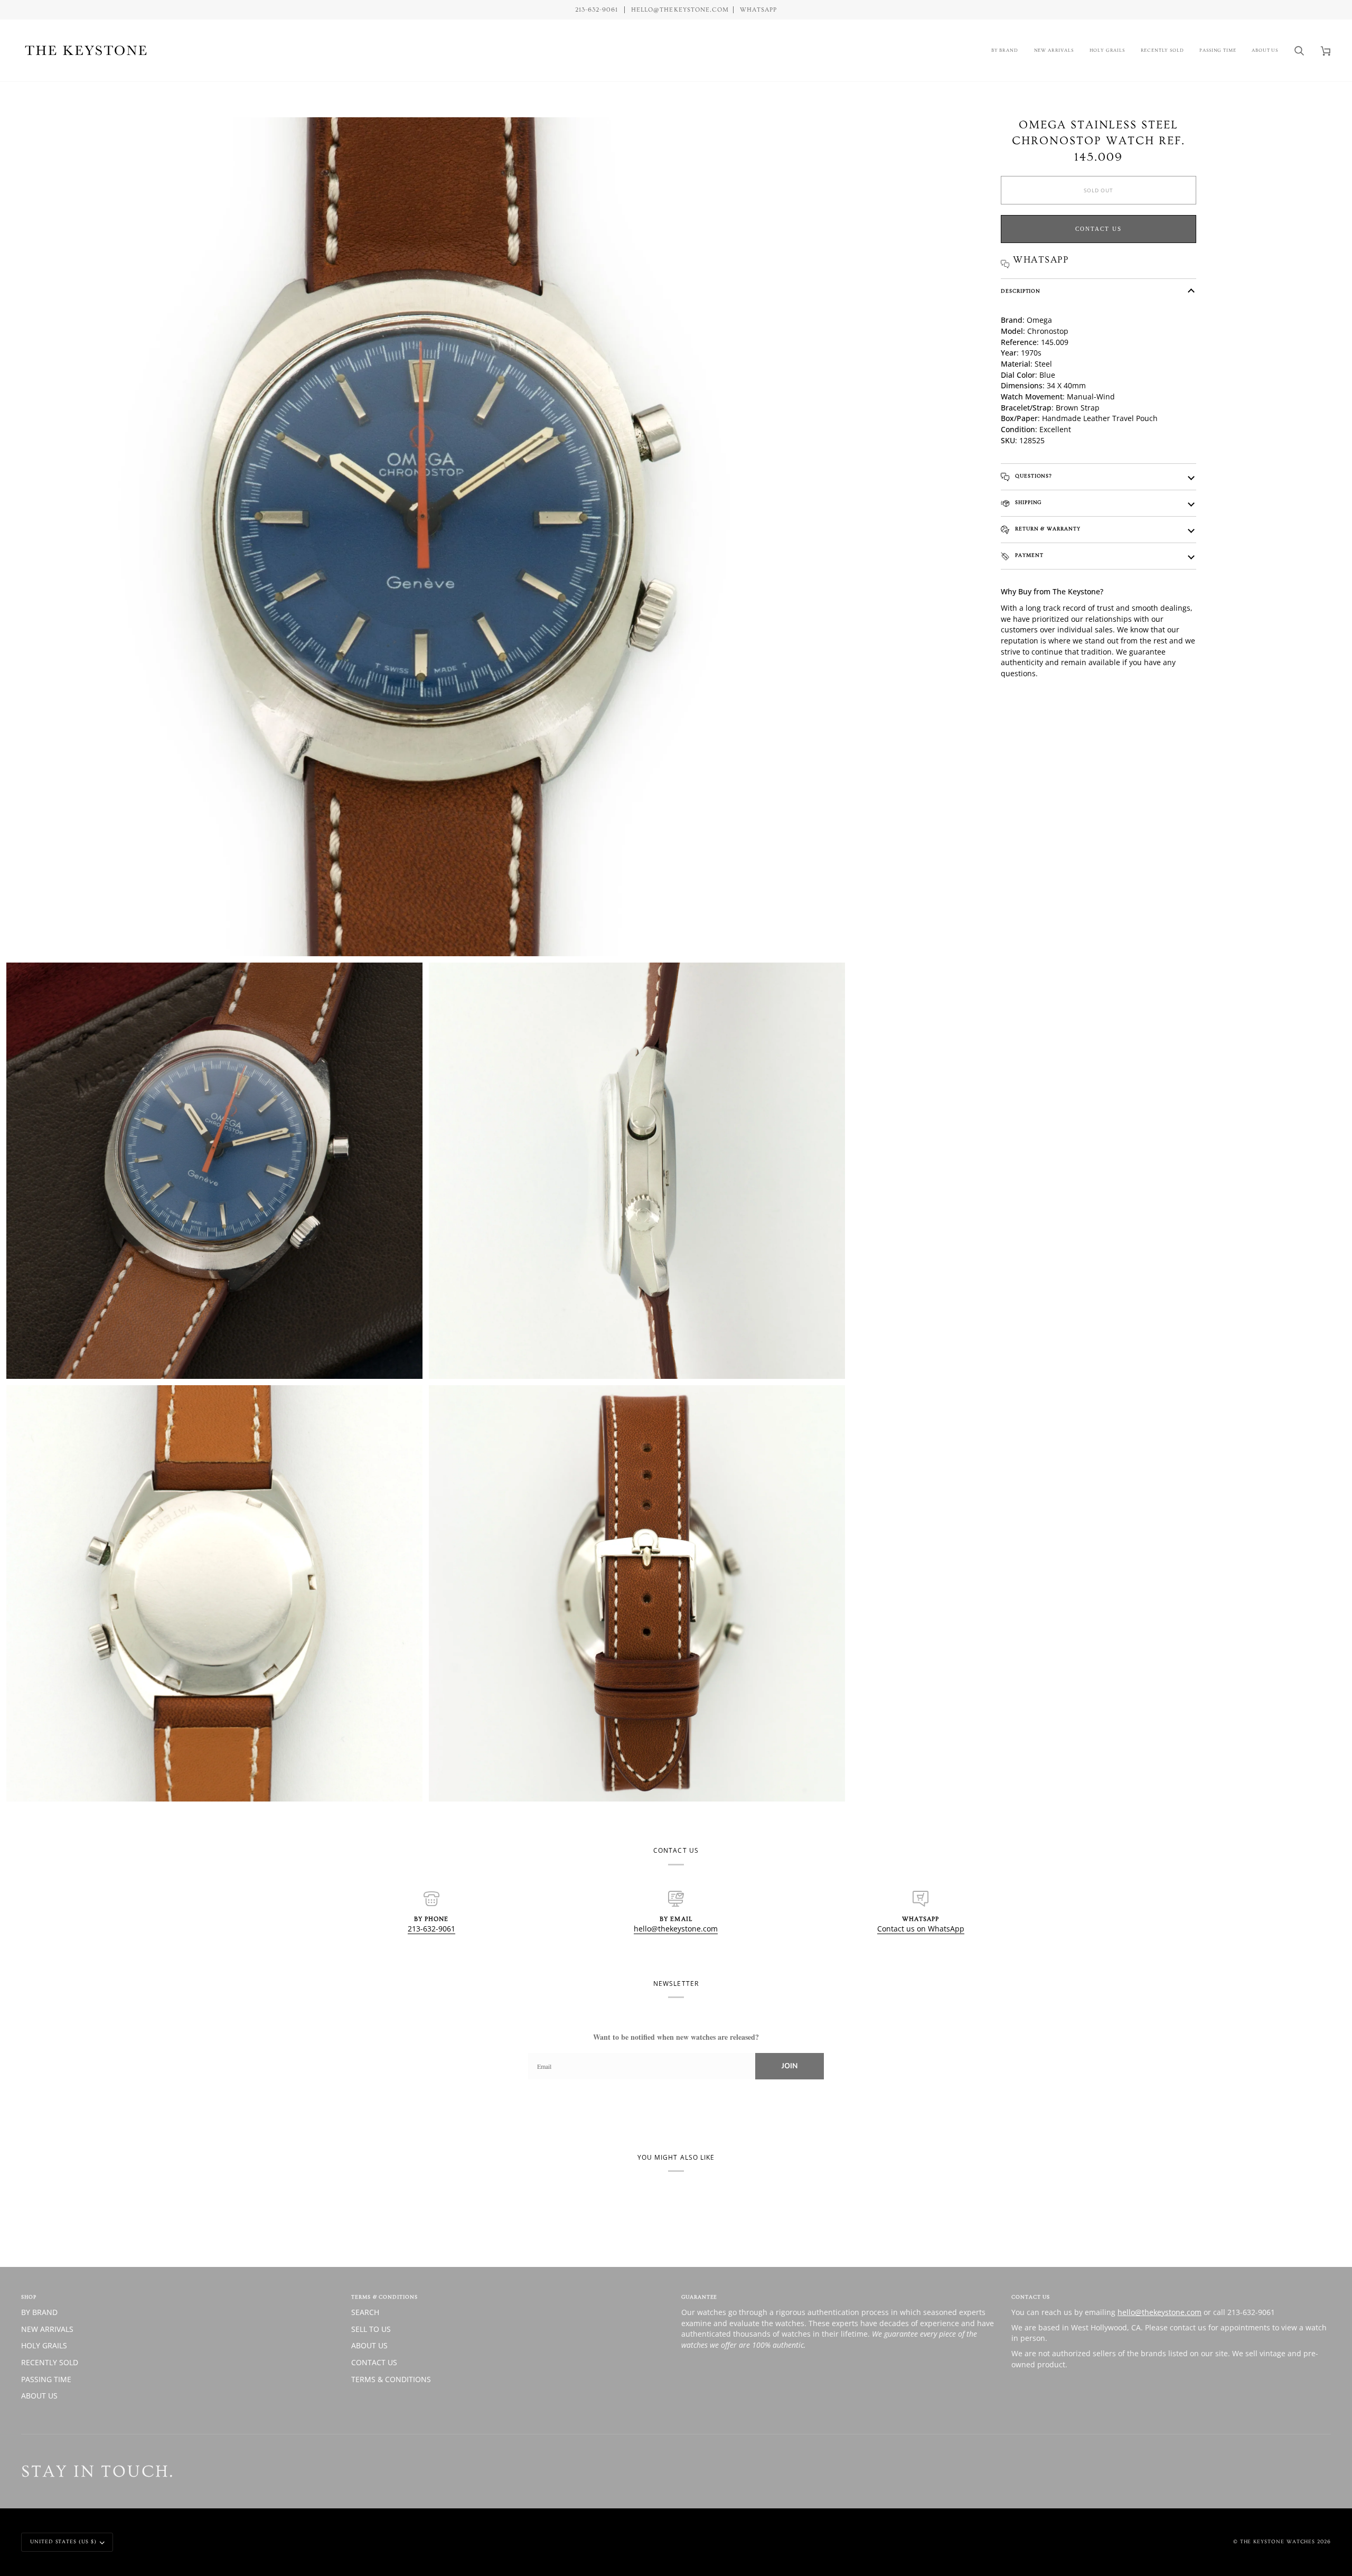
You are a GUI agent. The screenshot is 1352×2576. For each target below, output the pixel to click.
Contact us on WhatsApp (921, 1929)
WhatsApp (758, 10)
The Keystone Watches (1278, 2542)
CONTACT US (374, 2362)
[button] (1005, 50)
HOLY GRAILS (44, 2345)
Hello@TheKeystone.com (680, 10)
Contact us (1098, 229)
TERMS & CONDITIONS (391, 2379)
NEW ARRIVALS (47, 2329)
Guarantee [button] (699, 2297)
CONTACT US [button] (1031, 2297)
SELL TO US (371, 2329)
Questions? (1032, 476)
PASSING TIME (46, 2379)
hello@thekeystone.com (676, 1929)
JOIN (790, 2066)
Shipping (1027, 502)
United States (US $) (63, 2542)
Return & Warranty (1047, 529)
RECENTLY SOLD (50, 2362)
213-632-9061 (431, 1929)
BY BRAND (39, 2312)
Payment (1028, 555)
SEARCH (365, 2312)
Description (1021, 291)
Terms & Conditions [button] (384, 2297)
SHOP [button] (29, 2297)
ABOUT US (39, 2396)
